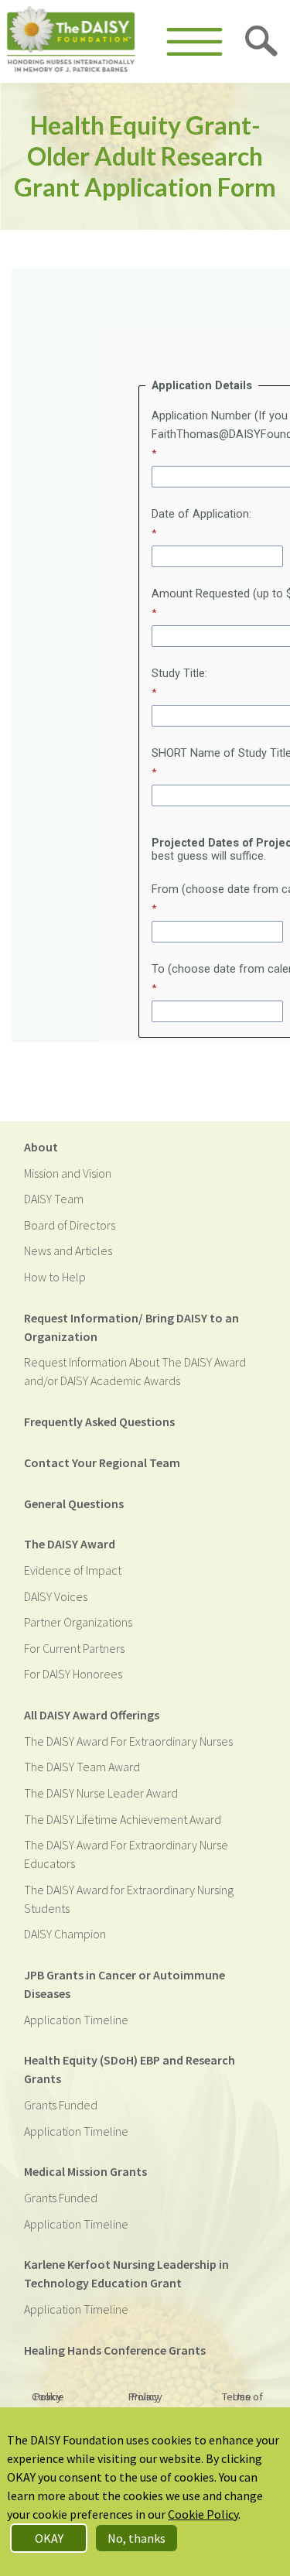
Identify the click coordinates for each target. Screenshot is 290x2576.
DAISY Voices (56, 1596)
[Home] (71, 41)
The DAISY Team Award (82, 1767)
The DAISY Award (70, 1544)
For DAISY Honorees (73, 1674)
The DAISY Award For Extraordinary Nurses (128, 1741)
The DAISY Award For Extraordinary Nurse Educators (126, 1854)
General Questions (74, 1504)
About (41, 1147)
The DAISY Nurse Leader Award (101, 1793)
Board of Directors (70, 1225)
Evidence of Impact (73, 1570)
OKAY (49, 2538)
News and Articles (68, 1250)
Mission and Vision (68, 1173)
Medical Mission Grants (85, 2171)
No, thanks (136, 2538)
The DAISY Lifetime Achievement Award (123, 1819)
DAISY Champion (65, 1934)
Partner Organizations (78, 1622)
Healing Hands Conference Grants (115, 2350)
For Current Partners (74, 1648)
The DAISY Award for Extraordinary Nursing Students (129, 1899)
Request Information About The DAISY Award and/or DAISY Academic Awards (135, 1371)
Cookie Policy (48, 2396)
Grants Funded (61, 2105)
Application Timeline (76, 2020)
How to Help (55, 1277)
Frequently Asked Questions (99, 1421)
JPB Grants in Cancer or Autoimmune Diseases (125, 1984)
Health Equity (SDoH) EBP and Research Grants (130, 2069)
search (262, 42)
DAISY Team (54, 1199)
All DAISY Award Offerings (92, 1715)
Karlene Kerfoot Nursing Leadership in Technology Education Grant (126, 2273)
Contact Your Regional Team (102, 1462)
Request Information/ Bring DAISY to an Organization (131, 1327)
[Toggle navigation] (194, 42)
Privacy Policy (145, 2396)
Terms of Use (242, 2396)
